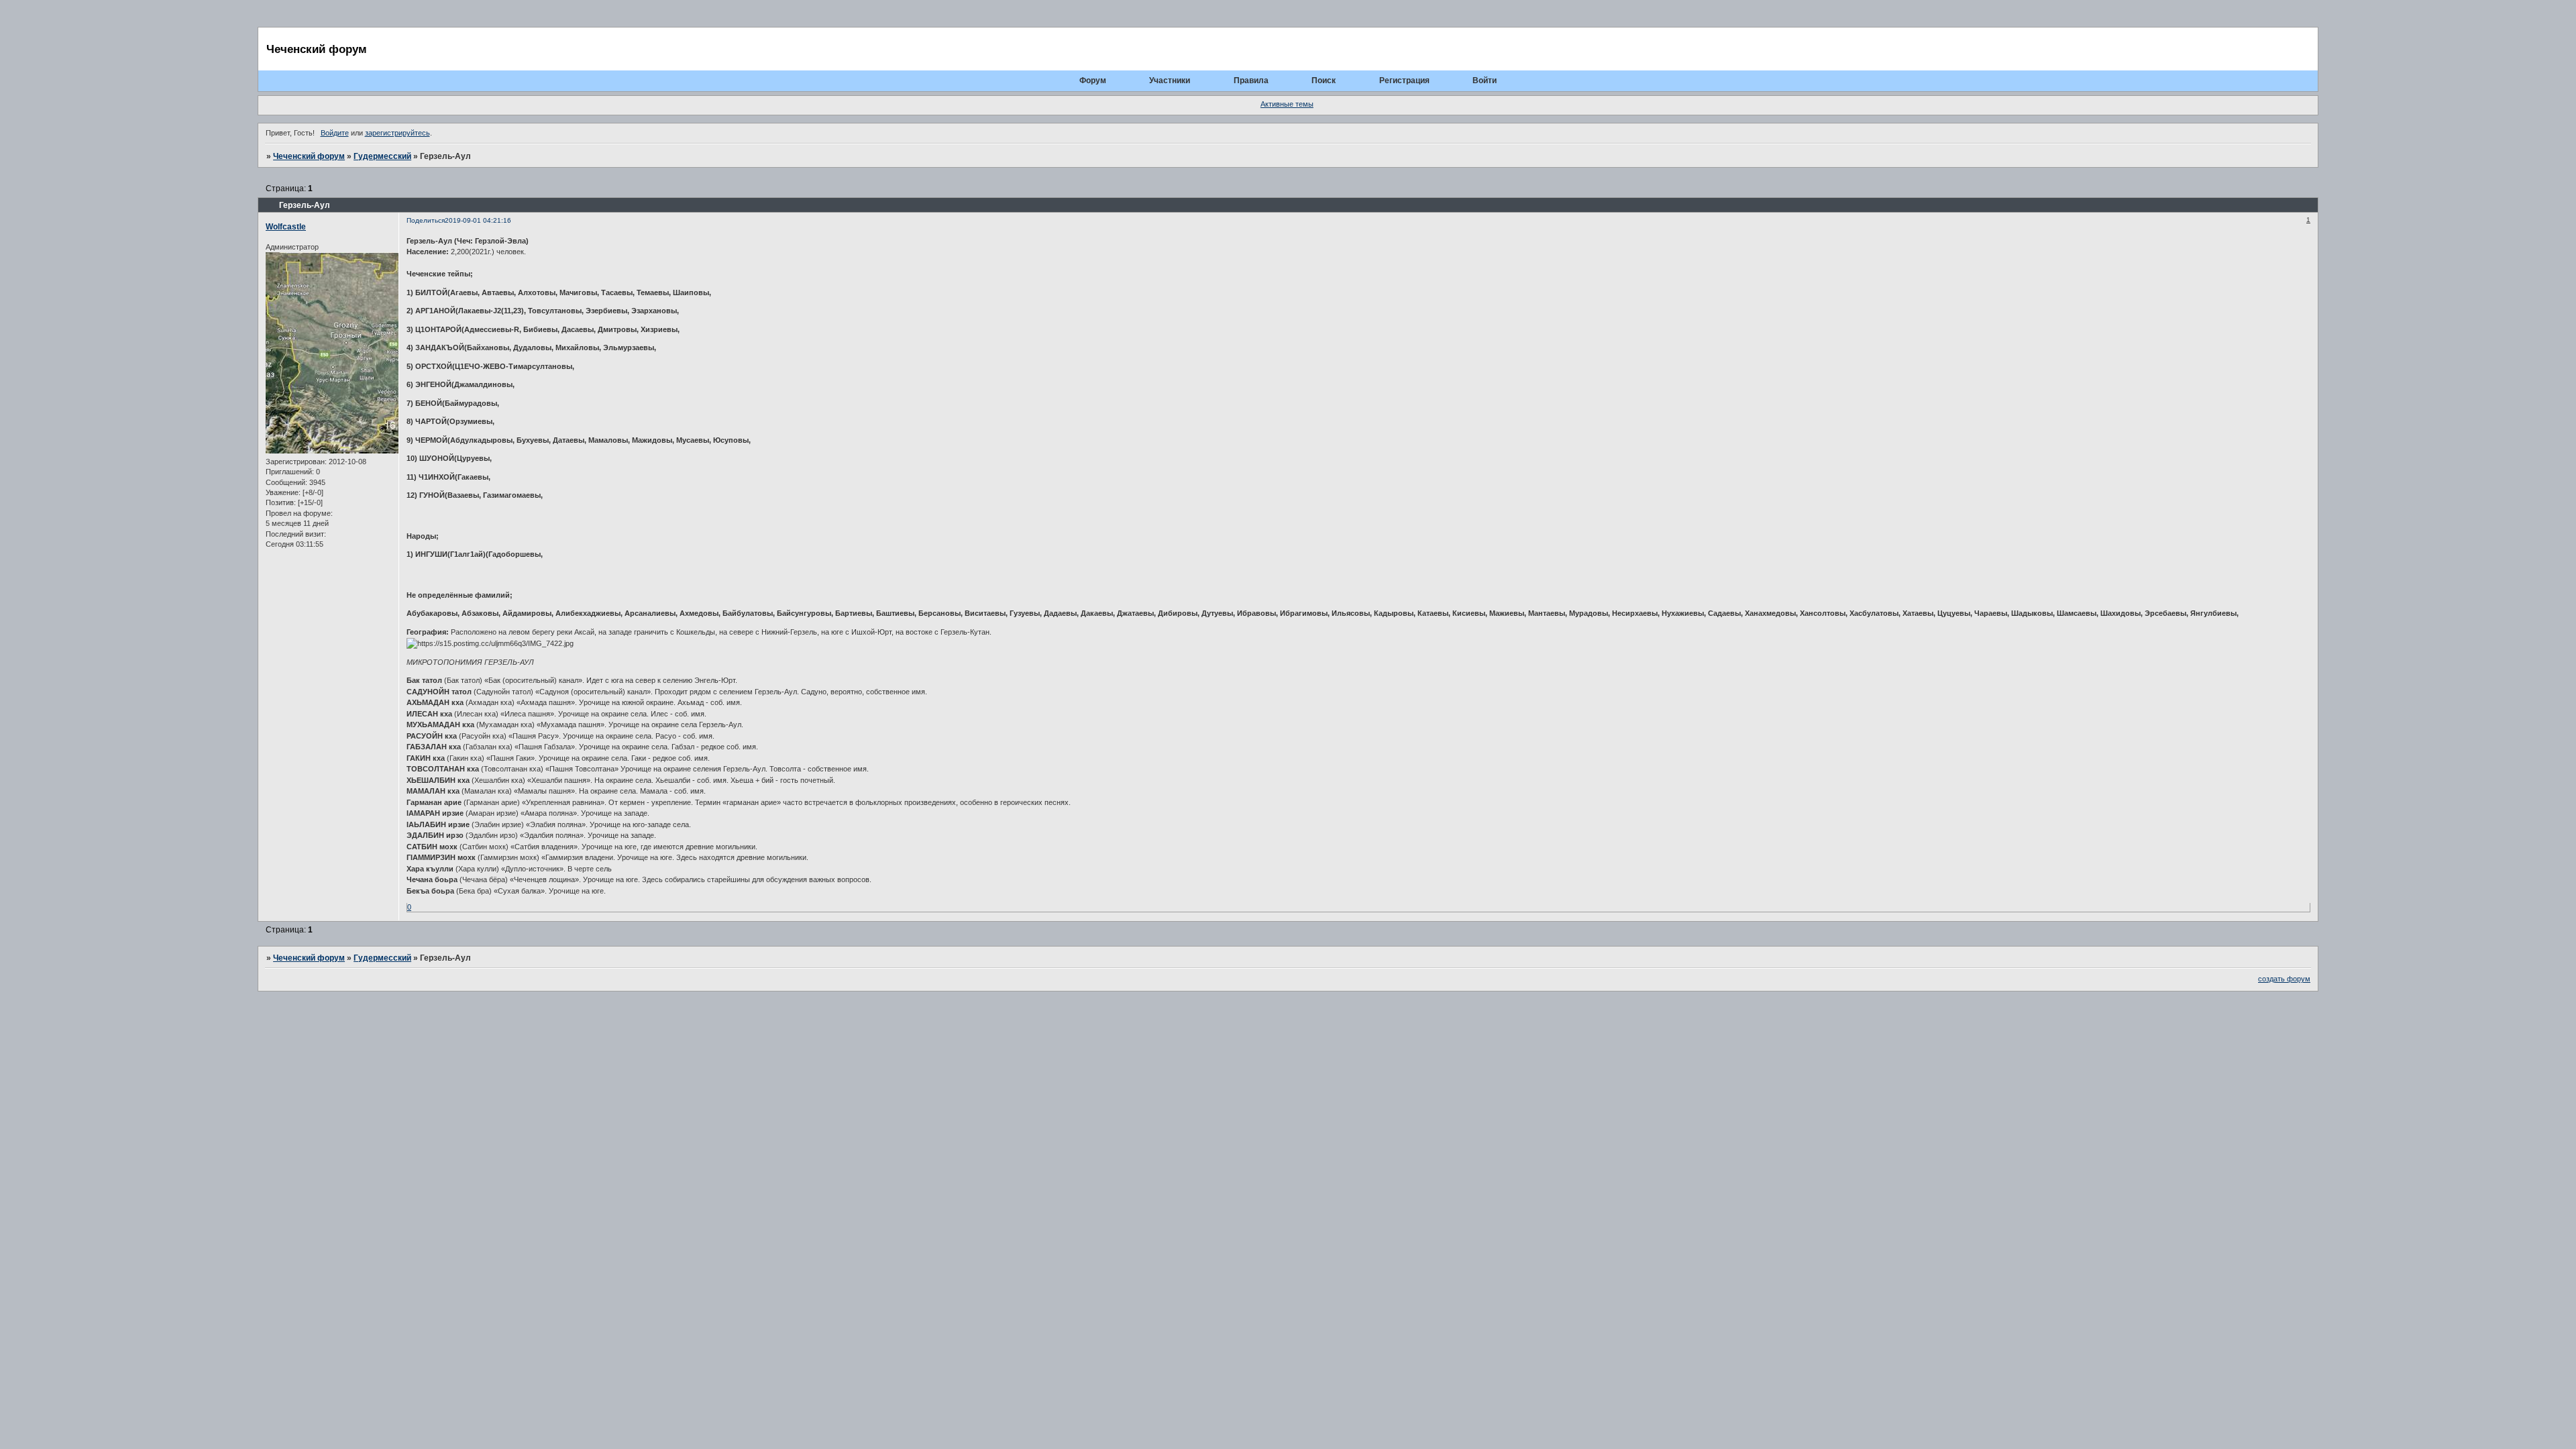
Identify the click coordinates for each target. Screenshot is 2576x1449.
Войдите (335, 133)
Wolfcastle (286, 227)
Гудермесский (382, 156)
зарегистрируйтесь (397, 133)
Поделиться (426, 220)
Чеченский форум (309, 156)
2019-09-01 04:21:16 (478, 220)
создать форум (2284, 979)
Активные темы (1287, 104)
